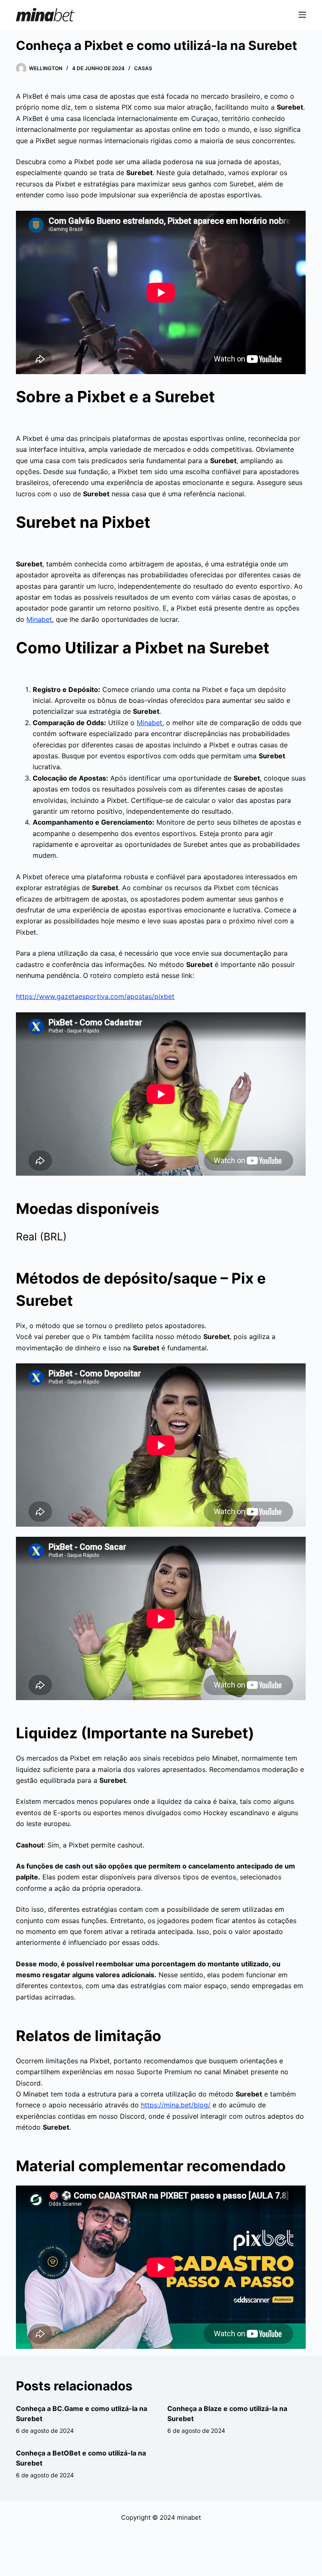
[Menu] (302, 15)
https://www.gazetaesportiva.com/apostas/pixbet (95, 996)
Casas (143, 68)
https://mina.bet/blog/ (176, 2105)
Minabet (39, 619)
